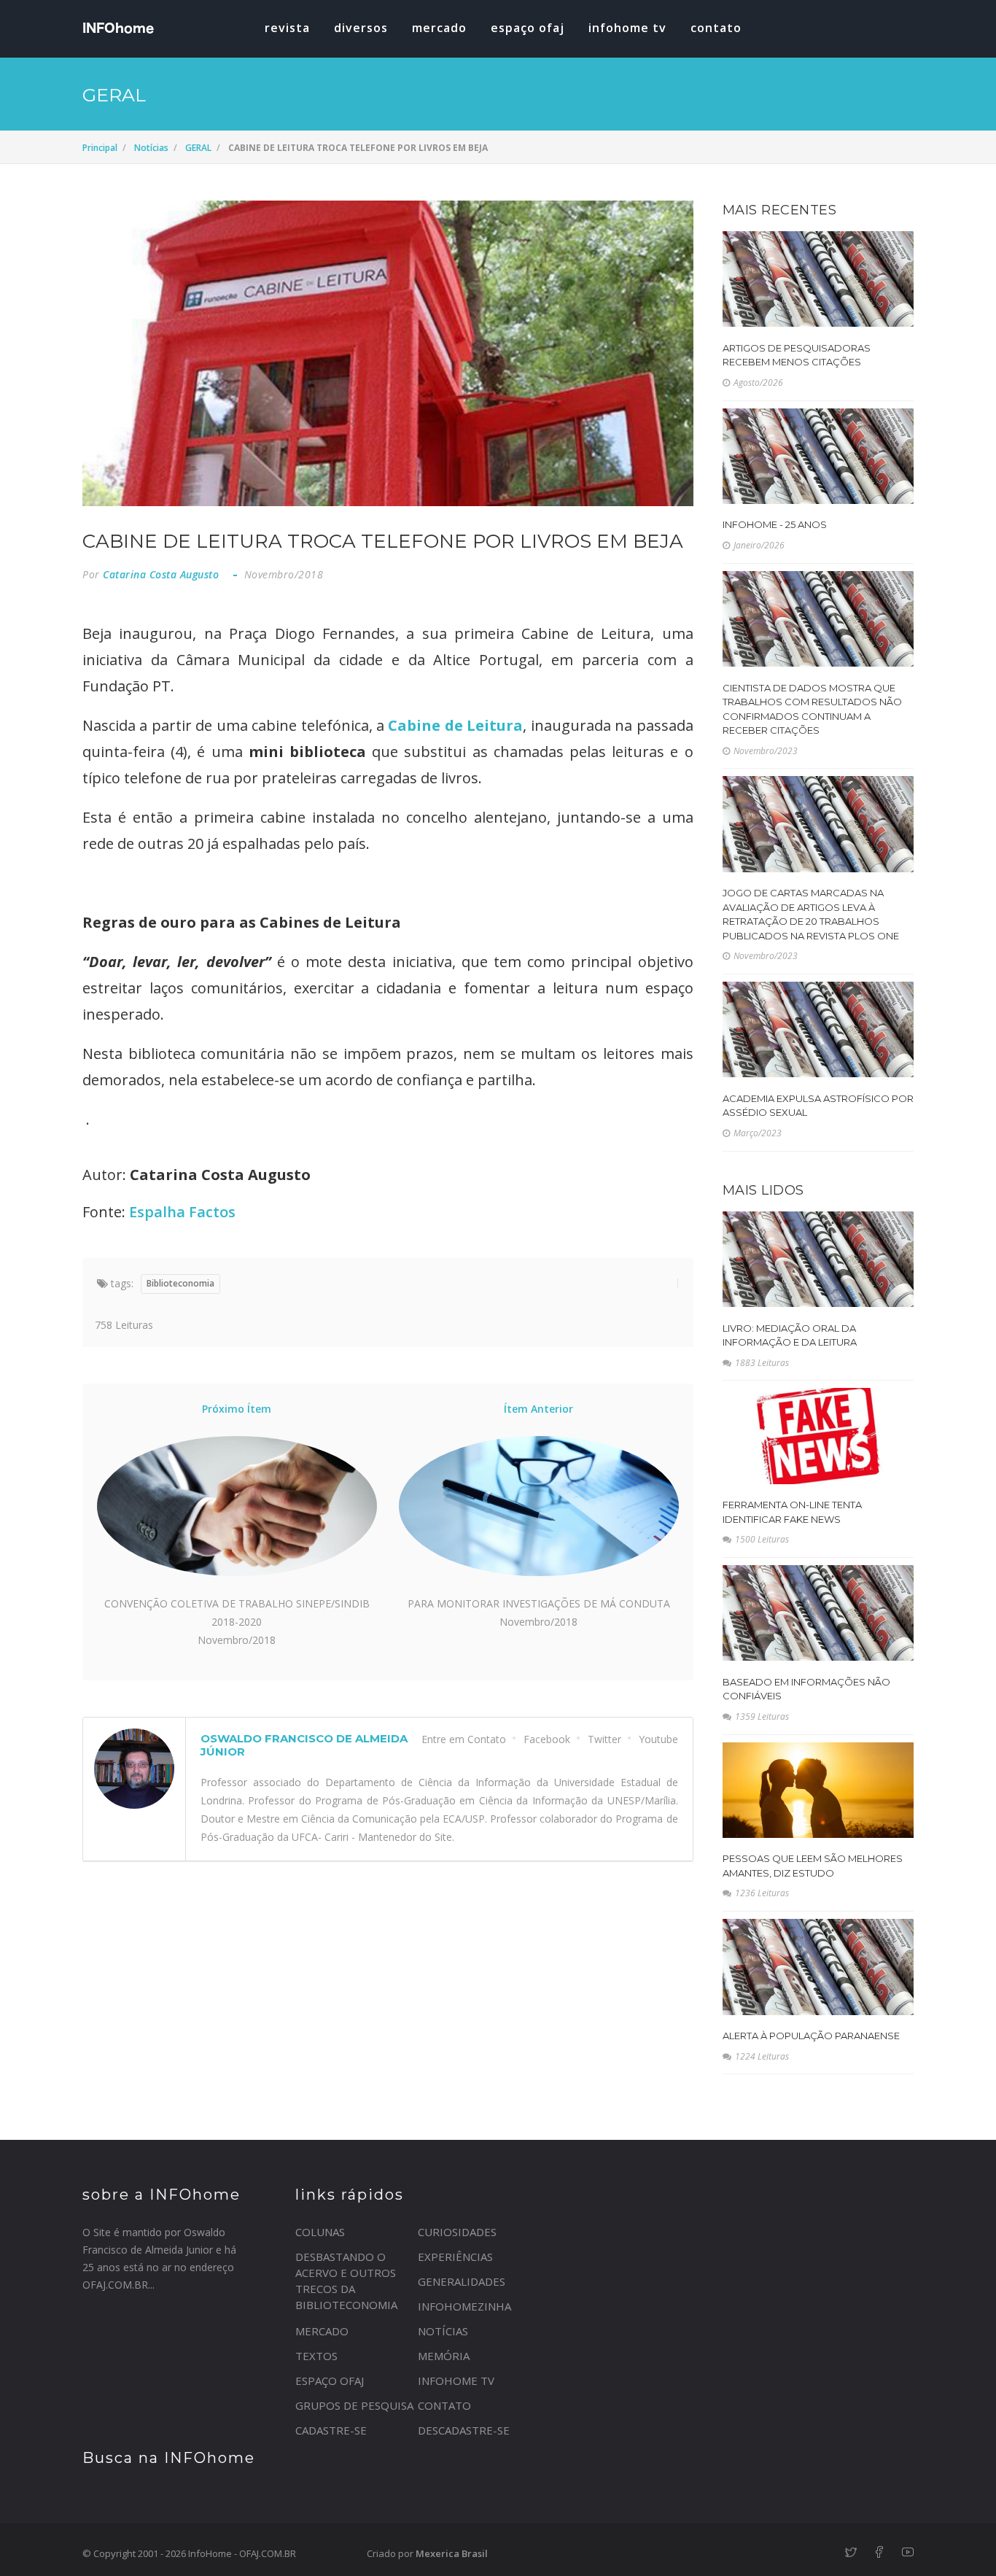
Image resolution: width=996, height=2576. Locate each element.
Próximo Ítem (237, 1409)
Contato (716, 28)
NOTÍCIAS (443, 2331)
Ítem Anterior (538, 1409)
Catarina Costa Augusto (161, 574)
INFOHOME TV (627, 28)
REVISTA (287, 28)
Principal (100, 148)
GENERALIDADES (462, 2281)
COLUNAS (320, 2232)
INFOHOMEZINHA (464, 2306)
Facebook (547, 1739)
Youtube (658, 1739)
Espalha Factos (182, 1212)
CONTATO (444, 2405)
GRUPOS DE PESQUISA (354, 2405)
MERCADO (439, 28)
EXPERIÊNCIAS (455, 2257)
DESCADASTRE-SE (464, 2430)
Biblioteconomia (180, 1283)
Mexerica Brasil (452, 2553)
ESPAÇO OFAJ (528, 28)
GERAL (198, 148)
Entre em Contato (464, 1739)
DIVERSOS (361, 28)
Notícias (151, 148)
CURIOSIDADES (457, 2232)
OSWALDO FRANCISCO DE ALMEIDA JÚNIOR (304, 1745)
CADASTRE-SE (331, 2430)
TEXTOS (316, 2356)
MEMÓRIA (444, 2356)
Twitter (604, 1739)
